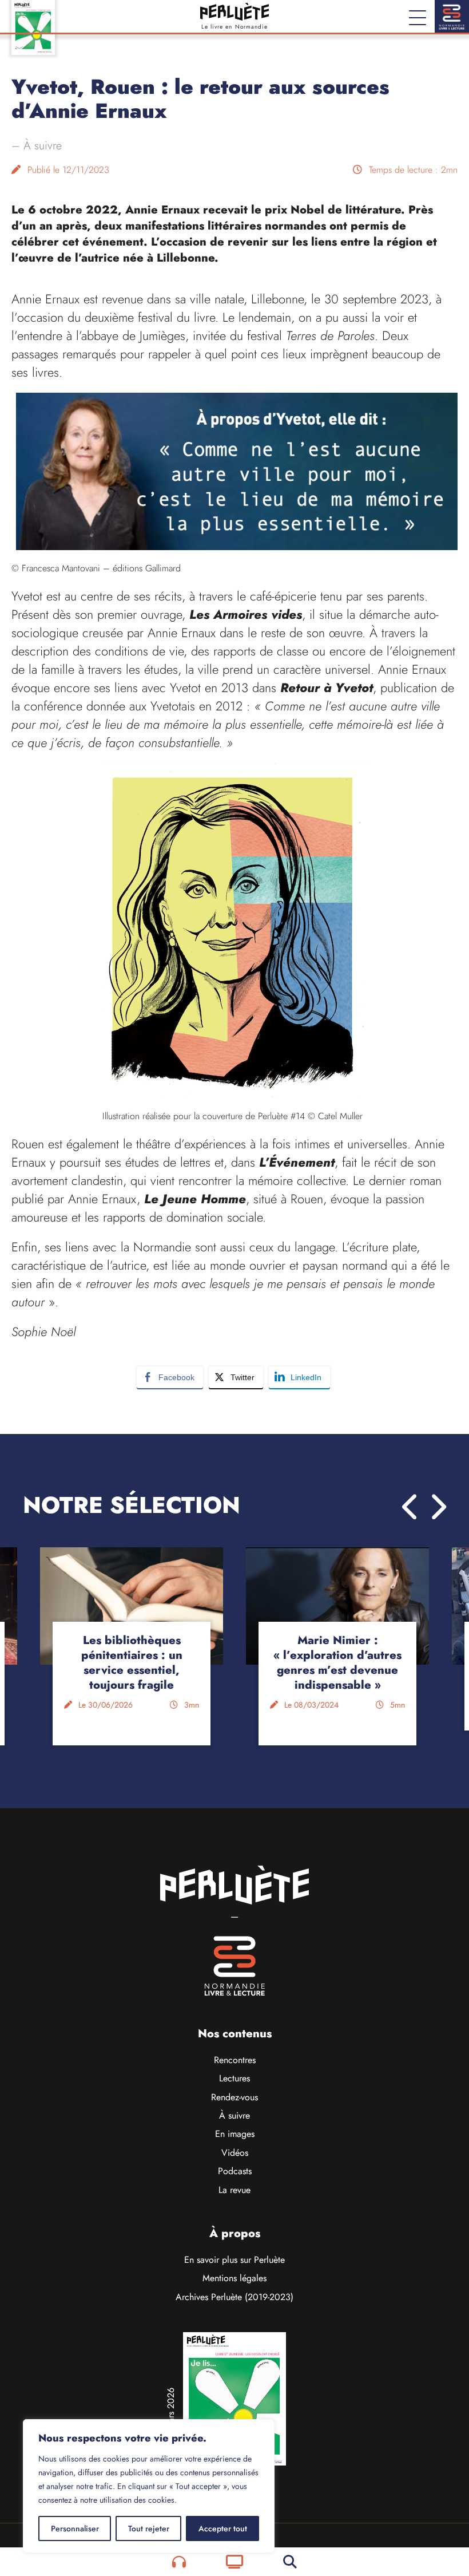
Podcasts (235, 2171)
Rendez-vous (234, 2097)
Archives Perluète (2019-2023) (234, 2297)
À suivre (43, 146)
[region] (149, 2486)
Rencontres (235, 2060)
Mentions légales (234, 2278)
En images (235, 2134)
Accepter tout (223, 2528)
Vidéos (235, 2153)
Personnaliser (75, 2528)
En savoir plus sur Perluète (234, 2260)
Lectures (234, 2078)
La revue (234, 2190)
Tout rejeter (149, 2528)
